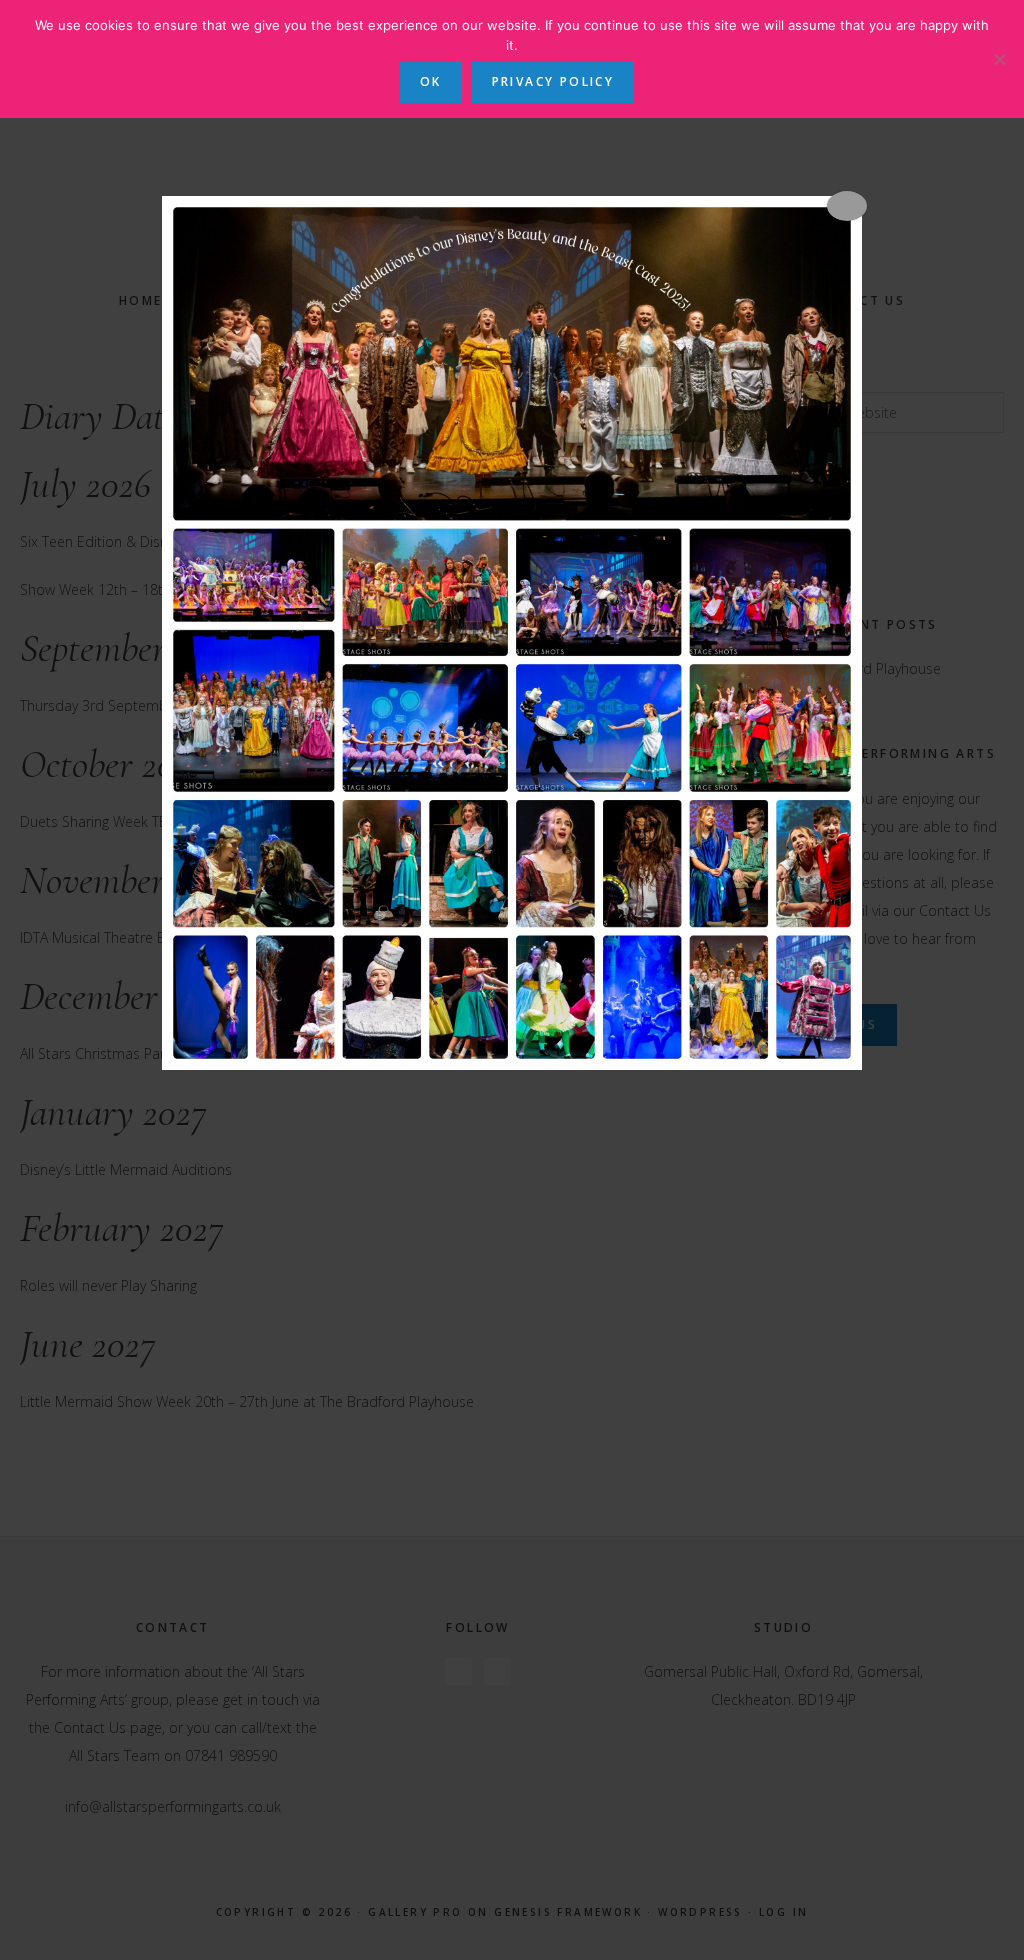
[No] (999, 59)
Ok (431, 81)
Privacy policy (553, 81)
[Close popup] (847, 206)
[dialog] (512, 633)
